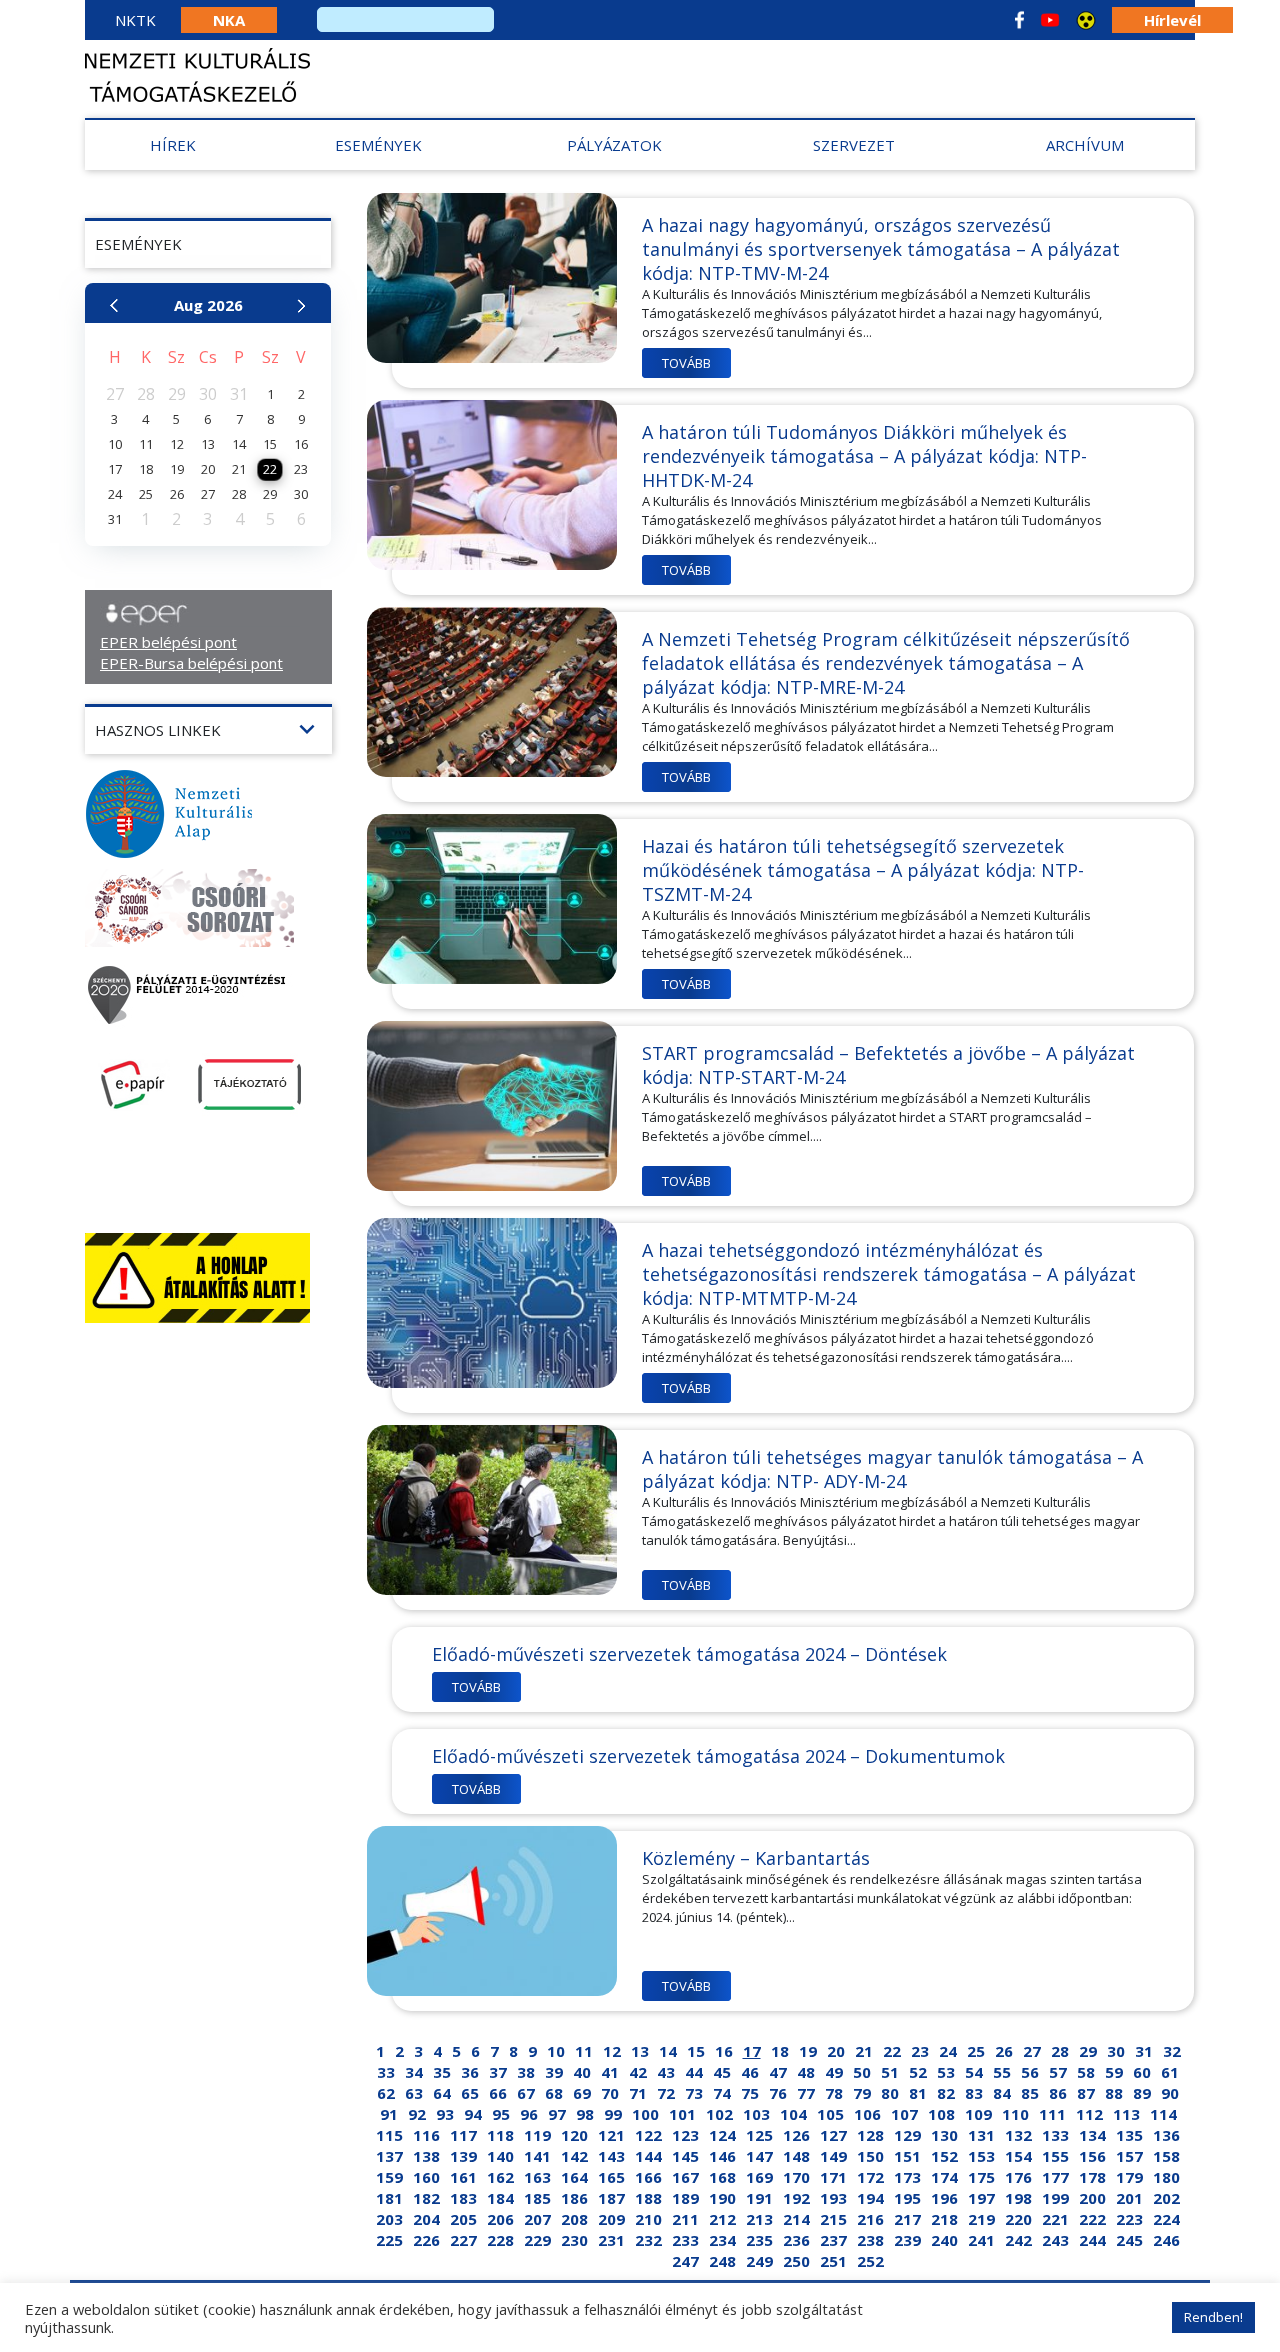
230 (574, 2240)
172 (870, 2177)
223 (1129, 2219)
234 (722, 2240)
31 (1144, 2051)
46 (750, 2072)
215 (833, 2219)
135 (1129, 2135)
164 (574, 2177)
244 (1092, 2240)
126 (796, 2135)
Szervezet (854, 145)
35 (442, 2072)
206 (500, 2219)
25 (976, 2051)
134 (1092, 2135)
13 (640, 2051)
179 (1129, 2177)
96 (529, 2114)
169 (759, 2177)
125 (759, 2135)
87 (1086, 2093)
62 (386, 2093)
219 (981, 2219)
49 (834, 2072)
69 (582, 2093)
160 (426, 2177)
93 (445, 2114)
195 (907, 2198)
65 (470, 2093)
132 (1018, 2135)
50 (862, 2072)
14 (668, 2051)
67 (526, 2093)
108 (941, 2114)
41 (610, 2072)
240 (944, 2240)
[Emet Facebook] (1019, 20)
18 (780, 2051)
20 (836, 2051)
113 (1126, 2114)
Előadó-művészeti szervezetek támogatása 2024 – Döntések (689, 1654)
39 (554, 2072)
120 (574, 2135)
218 (944, 2219)
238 (870, 2240)
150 (870, 2156)
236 (796, 2240)
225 (389, 2240)
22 (892, 2051)
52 (918, 2072)
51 (890, 2072)
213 (759, 2219)
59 (1114, 2072)
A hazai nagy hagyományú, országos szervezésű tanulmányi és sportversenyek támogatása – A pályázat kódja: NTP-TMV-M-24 (881, 249)
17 (752, 2051)
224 (1166, 2219)
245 (1129, 2240)
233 (685, 2240)
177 (1055, 2177)
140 (500, 2156)
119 (537, 2135)
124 (722, 2135)
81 (918, 2093)
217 (907, 2219)
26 (1004, 2051)
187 (611, 2198)
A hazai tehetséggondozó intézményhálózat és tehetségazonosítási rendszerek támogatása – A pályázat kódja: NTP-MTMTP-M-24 (889, 1274)
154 (1018, 2156)
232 (648, 2240)
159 (389, 2177)
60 (1142, 2072)
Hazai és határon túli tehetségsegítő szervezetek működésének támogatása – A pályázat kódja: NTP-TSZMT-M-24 (863, 870)
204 (426, 2219)
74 (722, 2093)
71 (638, 2093)
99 (613, 2114)
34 (414, 2072)
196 (944, 2198)
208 (574, 2219)
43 (666, 2072)
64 (442, 2093)
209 (611, 2219)
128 (870, 2135)
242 (1018, 2240)
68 (554, 2093)
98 (585, 2114)
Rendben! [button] (1213, 2317)
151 (907, 2156)
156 (1092, 2156)
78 (834, 2093)
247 (685, 2261)
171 (833, 2177)
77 (806, 2093)
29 (1088, 2051)
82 (946, 2093)
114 (1163, 2114)
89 (1142, 2093)
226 (426, 2240)
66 (498, 2093)
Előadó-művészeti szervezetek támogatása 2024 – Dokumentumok (718, 1756)
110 (1015, 2114)
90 (1170, 2093)
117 (463, 2135)
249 (759, 2261)
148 (796, 2156)
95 (501, 2114)
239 (907, 2240)
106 (867, 2114)
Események (378, 145)
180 (1166, 2177)
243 (1055, 2240)
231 (611, 2240)
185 (537, 2198)
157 (1129, 2156)
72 (666, 2093)
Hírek (173, 145)
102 (719, 2114)
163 (537, 2177)
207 (537, 2219)
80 (890, 2093)
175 (981, 2177)
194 (870, 2198)
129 (907, 2135)
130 (944, 2135)
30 (1116, 2051)
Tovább (686, 363)
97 (557, 2114)
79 (862, 2093)
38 (526, 2072)
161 (463, 2177)
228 (500, 2240)
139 (463, 2156)
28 (1060, 2051)
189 (685, 2198)
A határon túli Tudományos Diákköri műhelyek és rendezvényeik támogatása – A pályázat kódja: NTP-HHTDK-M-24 (864, 456)
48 (806, 2072)
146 (722, 2156)
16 (724, 2051)
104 (793, 2114)
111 (1052, 2114)
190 (722, 2198)
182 (426, 2198)
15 (696, 2051)
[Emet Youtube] (1050, 20)
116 (426, 2135)
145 (685, 2156)
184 (500, 2198)
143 (611, 2156)
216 (870, 2219)
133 (1055, 2135)
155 (1055, 2156)
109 (978, 2114)
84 (1002, 2093)
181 (389, 2198)
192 (796, 2198)
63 (414, 2093)
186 (574, 2198)
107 (904, 2114)
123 (685, 2135)
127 (833, 2135)
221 (1055, 2219)
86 (1058, 2093)
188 (648, 2198)
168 (722, 2177)
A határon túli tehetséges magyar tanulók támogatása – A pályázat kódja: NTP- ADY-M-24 (892, 1469)
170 (796, 2177)
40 (582, 2072)
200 (1092, 2198)
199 (1055, 2198)
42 (638, 2072)
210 (648, 2219)
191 (759, 2198)
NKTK (135, 20)
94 (473, 2114)
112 (1089, 2114)
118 (500, 2135)
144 (648, 2156)
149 (833, 2156)
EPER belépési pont (168, 642)
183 (463, 2198)
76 (778, 2093)
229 (537, 2240)
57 (1058, 2072)
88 (1114, 2093)
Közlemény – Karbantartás (756, 1858)
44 (694, 2072)
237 (833, 2240)
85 (1030, 2093)
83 (974, 2093)
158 (1166, 2156)
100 (645, 2114)
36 (470, 2072)
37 (498, 2072)
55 (1002, 2072)
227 (463, 2240)
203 (389, 2219)
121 (611, 2135)
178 (1092, 2177)
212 (722, 2219)
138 (426, 2156)
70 (610, 2093)
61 (1170, 2072)
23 (920, 2051)
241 (981, 2240)
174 (944, 2177)
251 (833, 2261)
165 (611, 2177)
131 (981, 2135)
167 (685, 2177)
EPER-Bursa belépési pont (191, 663)
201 (1129, 2198)
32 (1172, 2051)
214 (796, 2219)
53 (946, 2072)
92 (417, 2114)
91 (389, 2114)
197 (981, 2198)
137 (389, 2156)
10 (556, 2051)
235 (759, 2240)
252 (870, 2261)
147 (759, 2156)
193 (833, 2198)
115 (389, 2135)
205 (463, 2219)
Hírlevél (1172, 20)
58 (1086, 2072)
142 (574, 2156)
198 (1018, 2198)
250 (796, 2261)
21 (864, 2051)
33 (386, 2072)
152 (944, 2156)
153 (981, 2156)
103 (756, 2114)
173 (907, 2177)
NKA (229, 20)
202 (1166, 2198)
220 (1018, 2219)
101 (682, 2114)
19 (808, 2051)
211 (685, 2219)
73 (694, 2093)
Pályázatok (614, 145)
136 (1166, 2135)
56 (1030, 2072)
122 (648, 2135)
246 (1166, 2240)
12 (612, 2051)
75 (750, 2093)
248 (722, 2261)
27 (1032, 2051)
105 (830, 2114)
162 (500, 2177)
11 (584, 2051)
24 (948, 2051)
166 (648, 2177)
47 (778, 2072)
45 (722, 2072)
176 (1018, 2177)
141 (537, 2156)
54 (974, 2072)
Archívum (1085, 145)
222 (1092, 2219)
